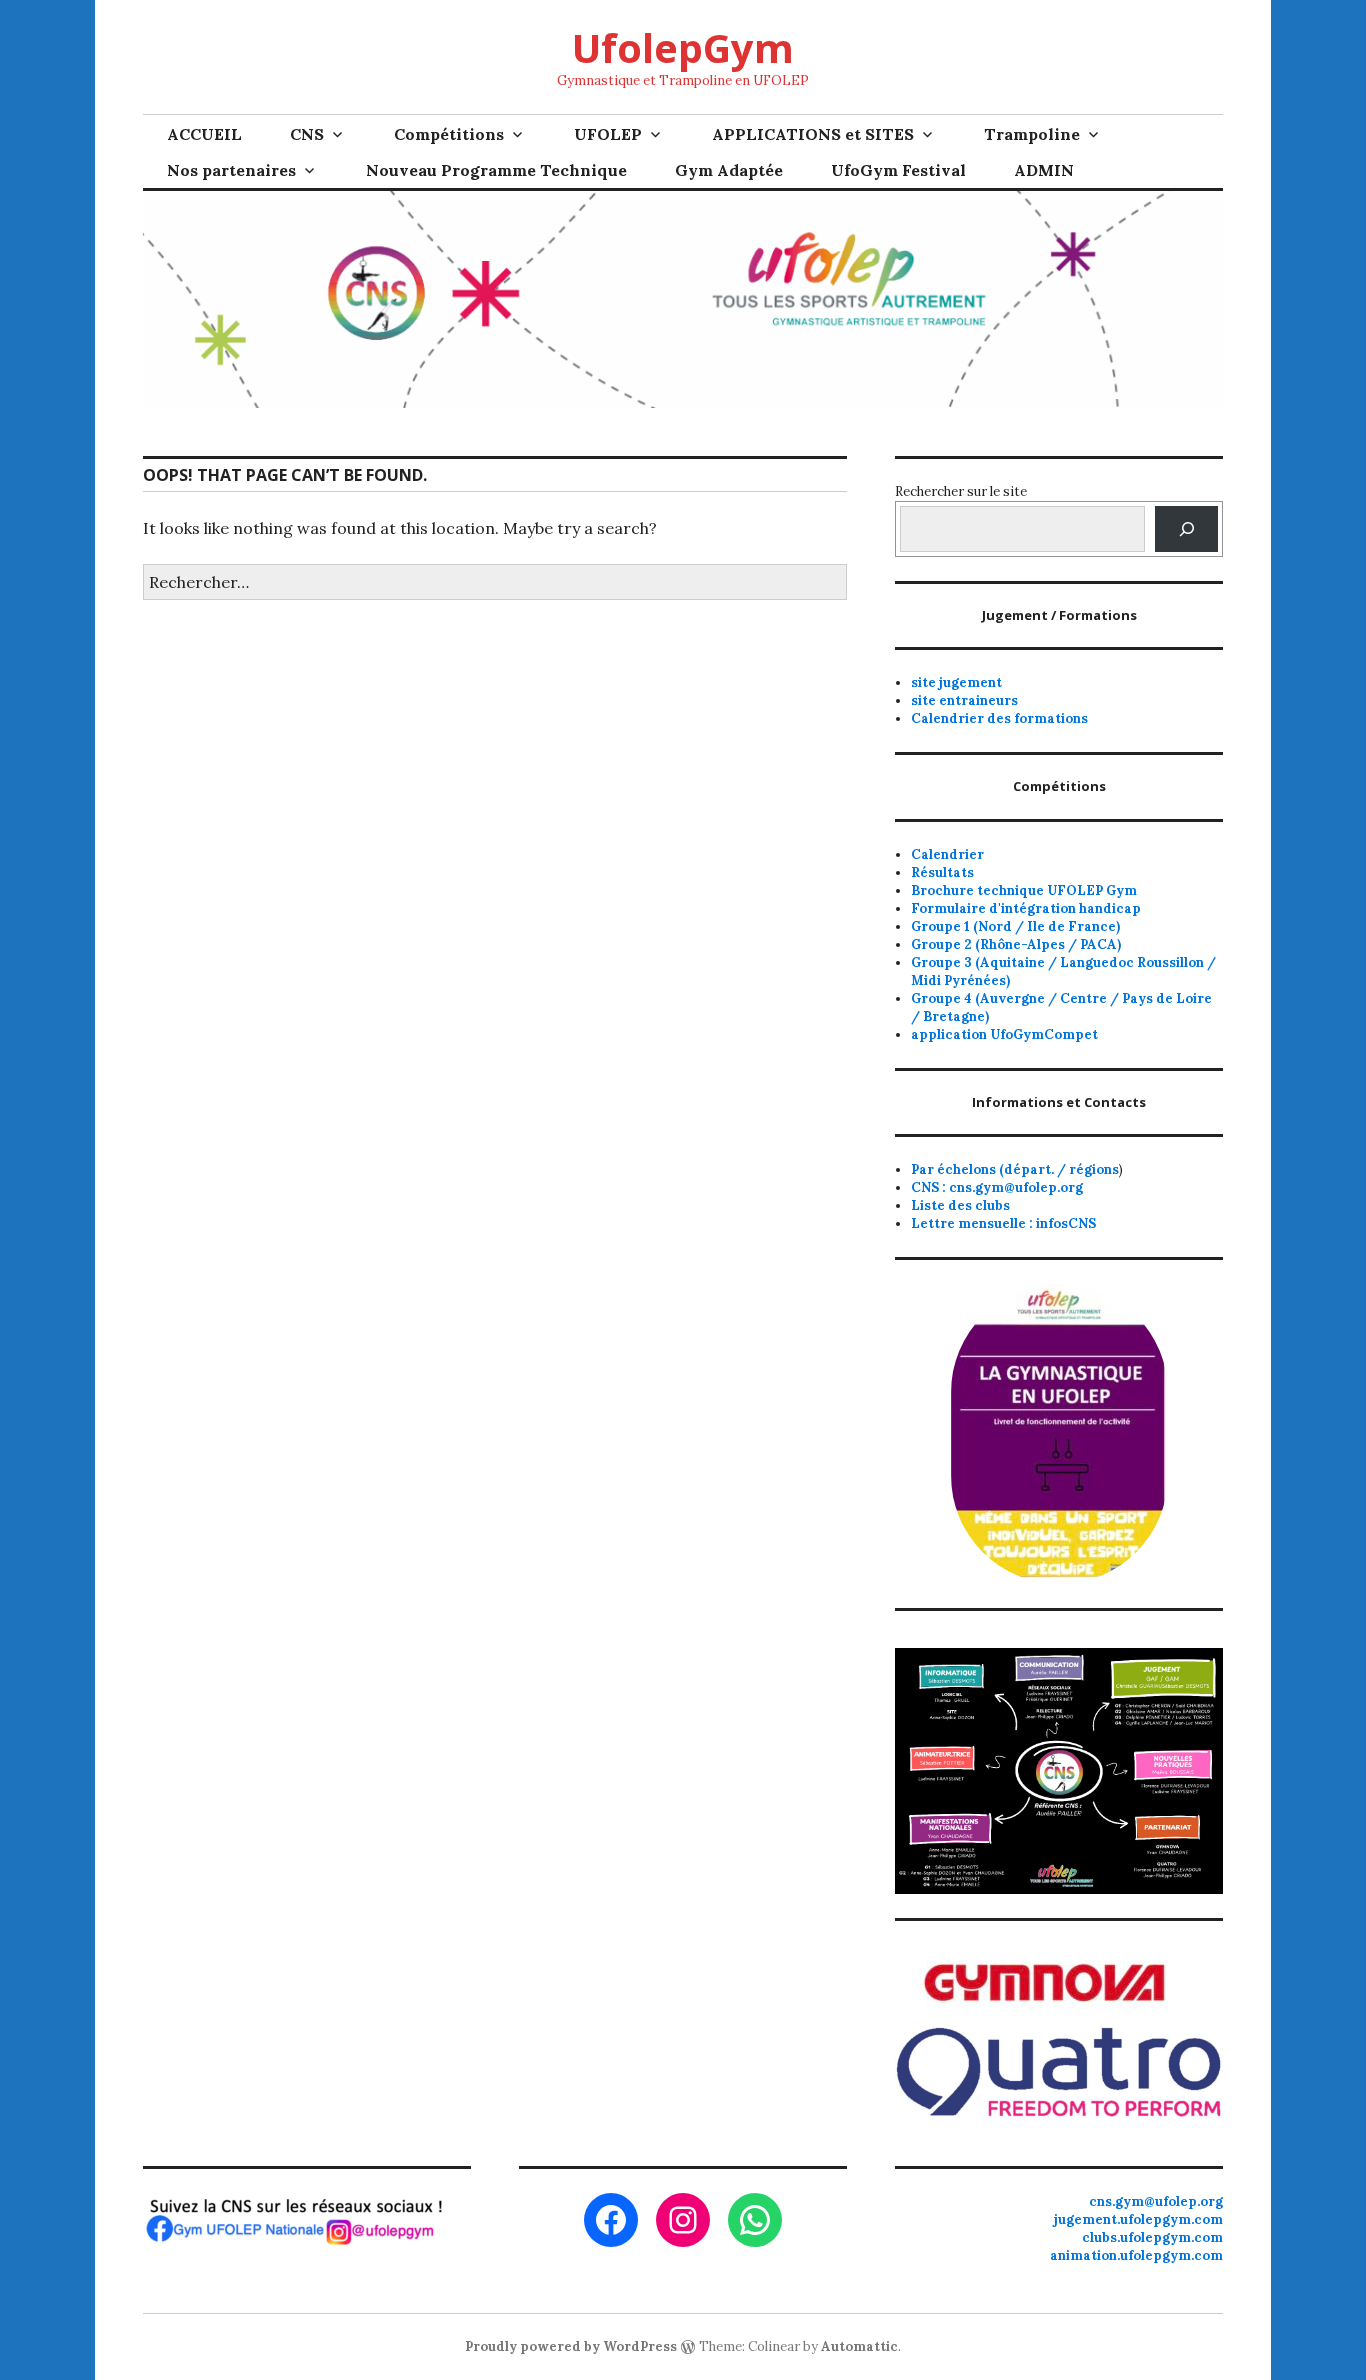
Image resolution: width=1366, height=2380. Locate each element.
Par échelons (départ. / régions (1015, 1169)
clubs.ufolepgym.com (1152, 2237)
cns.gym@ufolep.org (1156, 2201)
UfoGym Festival (898, 170)
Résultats (942, 872)
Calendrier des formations (999, 718)
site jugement (956, 682)
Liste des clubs (960, 1205)
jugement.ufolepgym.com (1138, 2219)
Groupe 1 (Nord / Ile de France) (1015, 926)
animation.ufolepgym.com (1136, 2255)
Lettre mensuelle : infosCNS (1003, 1223)
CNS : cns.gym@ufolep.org (997, 1187)
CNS (307, 134)
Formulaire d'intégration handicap (1026, 908)
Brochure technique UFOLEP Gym (1024, 890)
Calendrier (947, 854)
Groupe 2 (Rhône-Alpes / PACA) (1016, 944)
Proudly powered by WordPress (571, 2346)
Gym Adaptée (729, 170)
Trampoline (1032, 134)
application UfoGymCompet (1004, 1034)
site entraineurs (964, 700)
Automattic (859, 2346)
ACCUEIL (204, 134)
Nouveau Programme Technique (496, 170)
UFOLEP (608, 134)
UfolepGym (683, 47)
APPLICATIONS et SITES (813, 134)
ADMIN (1044, 170)
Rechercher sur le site (961, 491)
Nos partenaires (231, 170)
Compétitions (449, 134)
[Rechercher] (1186, 528)
